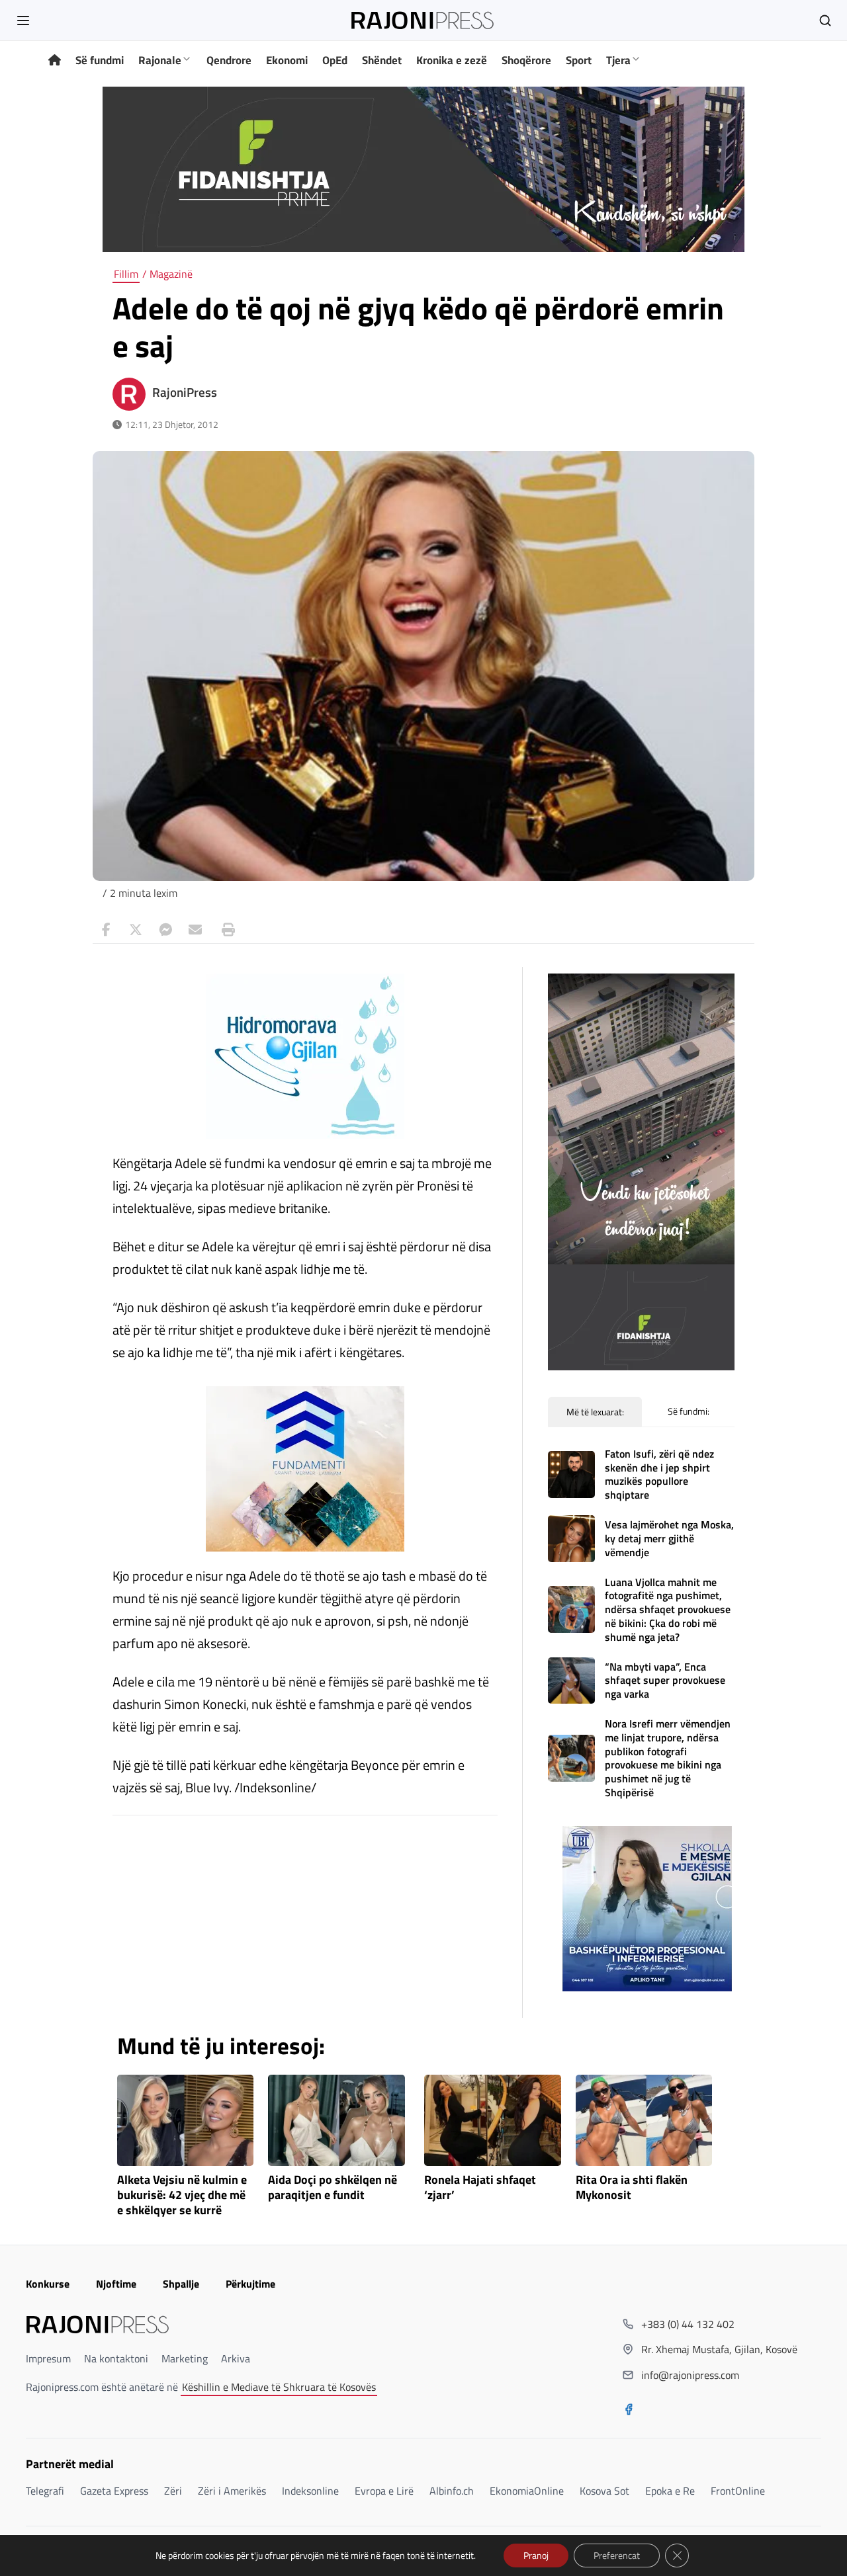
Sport (579, 60)
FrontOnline (738, 2491)
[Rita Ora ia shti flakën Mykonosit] (644, 2120)
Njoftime (116, 2284)
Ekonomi (287, 60)
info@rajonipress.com (690, 2375)
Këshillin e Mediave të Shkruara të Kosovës (279, 2387)
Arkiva (236, 2358)
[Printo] (225, 930)
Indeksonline (310, 2491)
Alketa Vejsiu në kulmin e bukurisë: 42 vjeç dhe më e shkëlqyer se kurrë (182, 2195)
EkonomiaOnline (527, 2491)
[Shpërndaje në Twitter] (136, 930)
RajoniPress (185, 392)
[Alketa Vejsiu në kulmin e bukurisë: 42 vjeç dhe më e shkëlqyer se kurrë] (186, 2120)
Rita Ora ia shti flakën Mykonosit (632, 2188)
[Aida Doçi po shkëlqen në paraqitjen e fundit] (336, 2120)
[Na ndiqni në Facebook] (629, 2411)
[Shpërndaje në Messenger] (165, 930)
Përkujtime (250, 2284)
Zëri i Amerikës (232, 2491)
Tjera (618, 60)
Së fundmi (100, 60)
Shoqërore (526, 60)
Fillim (126, 274)
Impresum (48, 2358)
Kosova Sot (604, 2491)
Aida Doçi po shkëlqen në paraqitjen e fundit (333, 2188)
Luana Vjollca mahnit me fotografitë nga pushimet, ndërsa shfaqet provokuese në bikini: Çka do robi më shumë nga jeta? (668, 1609)
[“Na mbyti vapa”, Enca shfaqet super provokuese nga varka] (571, 1681)
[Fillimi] (55, 61)
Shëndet (382, 60)
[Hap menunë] (23, 21)
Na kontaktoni (116, 2358)
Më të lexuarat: (595, 1412)
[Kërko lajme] (825, 21)
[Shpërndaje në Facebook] (106, 930)
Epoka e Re (670, 2491)
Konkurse (48, 2284)
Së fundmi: (689, 1411)
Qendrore (229, 60)
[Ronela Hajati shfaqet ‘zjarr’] (493, 2120)
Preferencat (617, 2555)
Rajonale (160, 60)
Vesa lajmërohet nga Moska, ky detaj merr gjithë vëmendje (669, 1538)
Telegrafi (45, 2491)
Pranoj (536, 2555)
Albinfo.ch (452, 2491)
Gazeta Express (114, 2491)
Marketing (185, 2358)
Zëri (173, 2491)
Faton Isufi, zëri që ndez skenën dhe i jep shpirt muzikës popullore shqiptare (659, 1474)
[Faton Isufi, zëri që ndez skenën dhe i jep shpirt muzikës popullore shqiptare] (571, 1475)
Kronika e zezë (452, 60)
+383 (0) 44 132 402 (688, 2324)
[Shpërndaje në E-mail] (195, 930)
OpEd (335, 60)
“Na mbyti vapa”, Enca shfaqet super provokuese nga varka (665, 1681)
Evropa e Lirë (384, 2491)
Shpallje (181, 2284)
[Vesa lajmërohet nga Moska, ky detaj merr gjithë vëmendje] (571, 1539)
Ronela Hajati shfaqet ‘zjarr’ (480, 2188)
